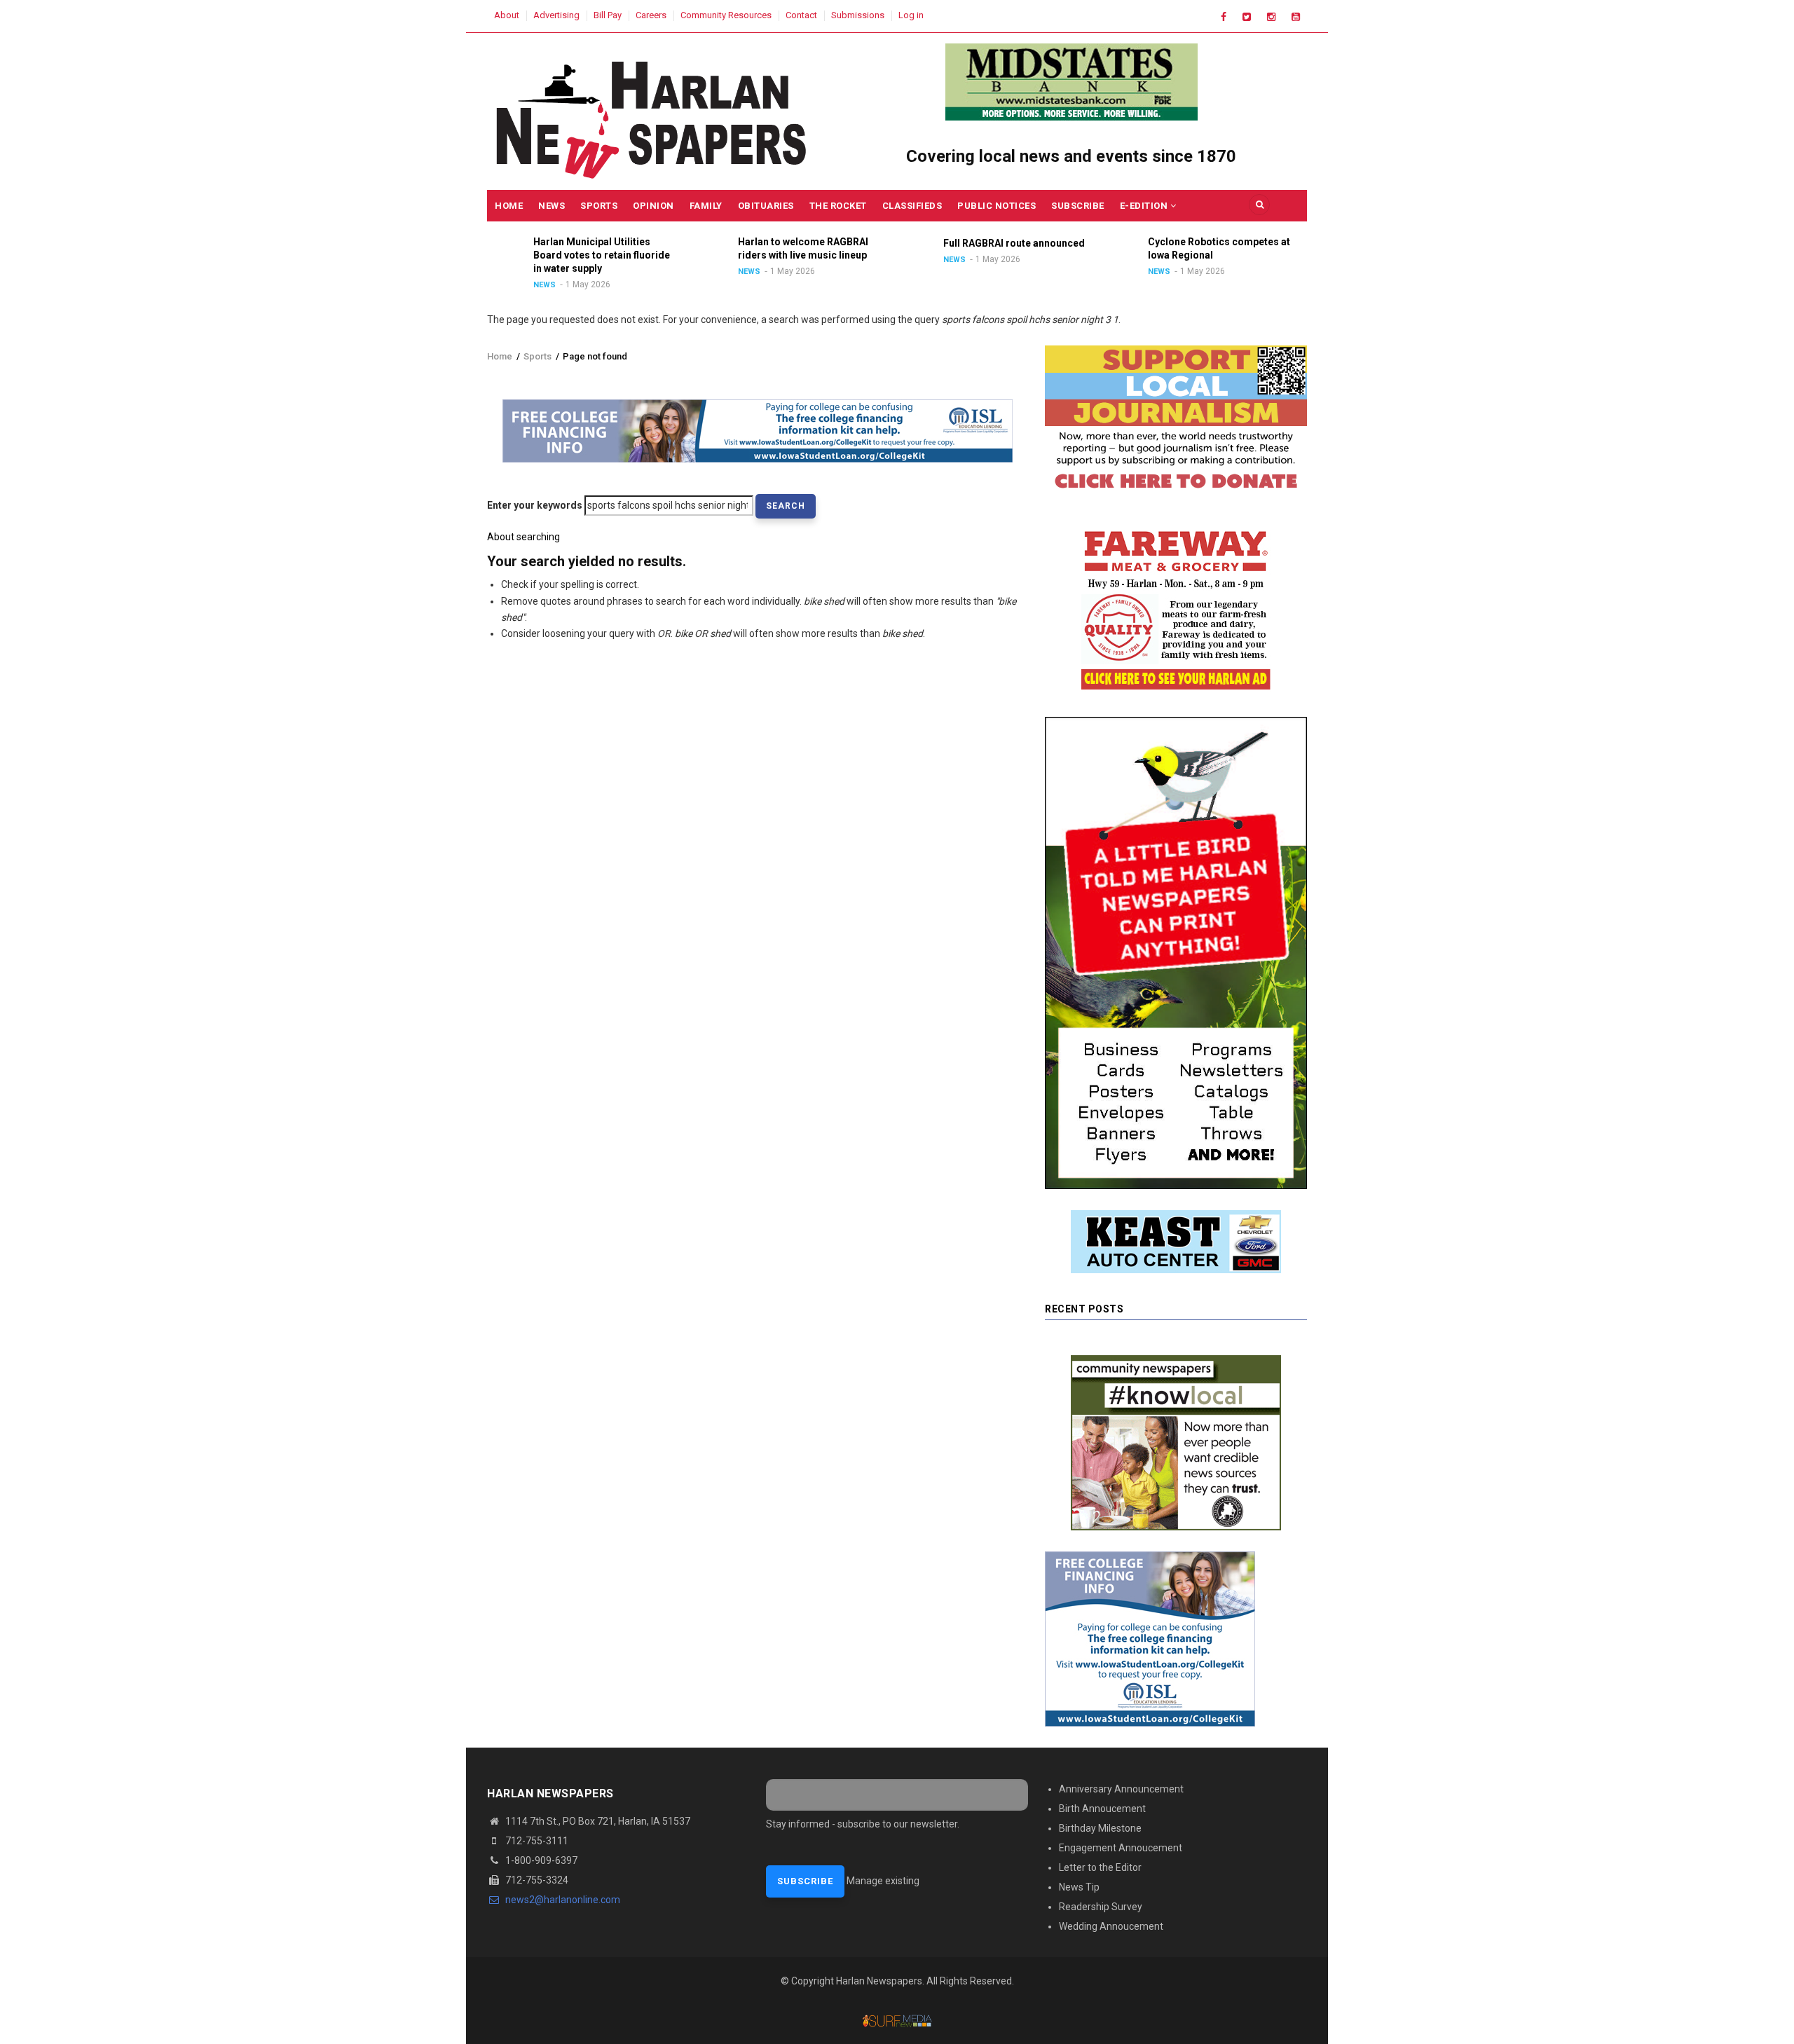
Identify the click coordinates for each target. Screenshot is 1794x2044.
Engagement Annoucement (1121, 1848)
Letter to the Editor (1100, 1867)
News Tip (1079, 1887)
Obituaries (766, 206)
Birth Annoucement (1102, 1809)
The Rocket (838, 206)
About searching (523, 537)
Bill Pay (608, 15)
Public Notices (997, 206)
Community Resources (726, 15)
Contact (801, 15)
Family (706, 206)
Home (509, 206)
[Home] (653, 116)
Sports (599, 206)
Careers (651, 15)
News (552, 206)
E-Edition (1145, 206)
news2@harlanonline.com (562, 1900)
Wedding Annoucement (1111, 1926)
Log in (911, 15)
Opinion (653, 206)
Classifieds (912, 206)
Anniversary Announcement (1121, 1789)
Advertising (556, 15)
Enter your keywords (535, 505)
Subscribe (1078, 206)
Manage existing (883, 1881)
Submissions (858, 15)
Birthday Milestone (1100, 1828)
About (507, 15)
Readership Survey (1101, 1907)
